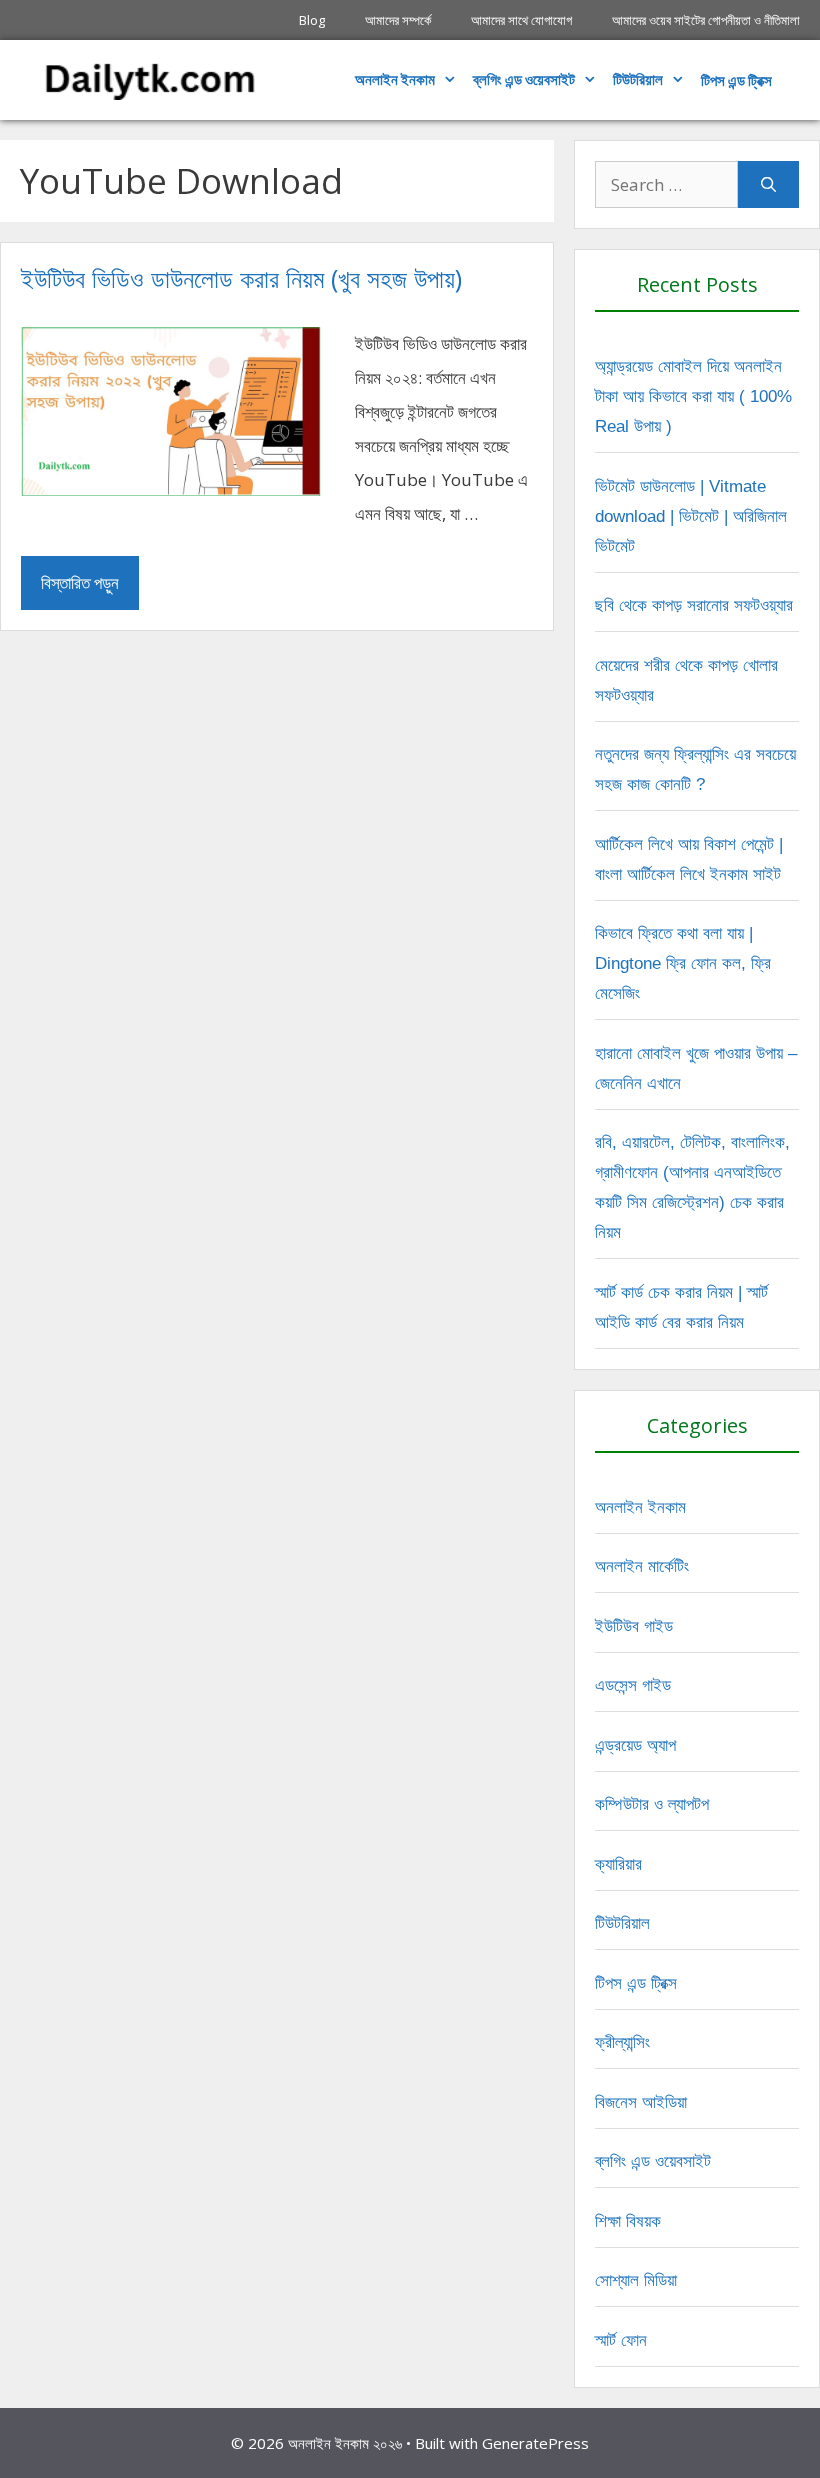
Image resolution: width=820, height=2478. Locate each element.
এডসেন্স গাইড (633, 1685)
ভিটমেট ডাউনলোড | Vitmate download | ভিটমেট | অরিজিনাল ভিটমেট (691, 516)
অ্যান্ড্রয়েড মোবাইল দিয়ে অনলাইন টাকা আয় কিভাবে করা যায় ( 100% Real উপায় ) (693, 396)
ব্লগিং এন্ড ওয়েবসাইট (524, 79)
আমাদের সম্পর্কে (398, 20)
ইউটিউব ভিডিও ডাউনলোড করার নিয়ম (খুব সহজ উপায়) (241, 278)
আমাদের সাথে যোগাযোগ (521, 20)
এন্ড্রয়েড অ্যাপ (635, 1745)
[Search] (768, 185)
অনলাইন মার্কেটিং (642, 1566)
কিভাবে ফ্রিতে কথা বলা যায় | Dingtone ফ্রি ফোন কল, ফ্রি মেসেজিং (683, 963)
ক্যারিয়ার (618, 1864)
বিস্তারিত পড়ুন (80, 582)
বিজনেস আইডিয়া (641, 2102)
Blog (312, 20)
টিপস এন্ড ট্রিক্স (636, 1983)
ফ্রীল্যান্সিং (622, 2042)
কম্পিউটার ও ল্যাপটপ (652, 1804)
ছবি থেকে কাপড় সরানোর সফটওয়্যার (694, 605)
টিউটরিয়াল (638, 79)
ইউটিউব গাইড (634, 1626)
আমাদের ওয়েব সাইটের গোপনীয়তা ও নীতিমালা (706, 20)
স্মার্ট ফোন (621, 2340)
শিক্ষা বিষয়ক (628, 2221)
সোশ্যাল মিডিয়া (636, 2280)
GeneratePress (535, 2443)
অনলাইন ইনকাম (395, 79)
